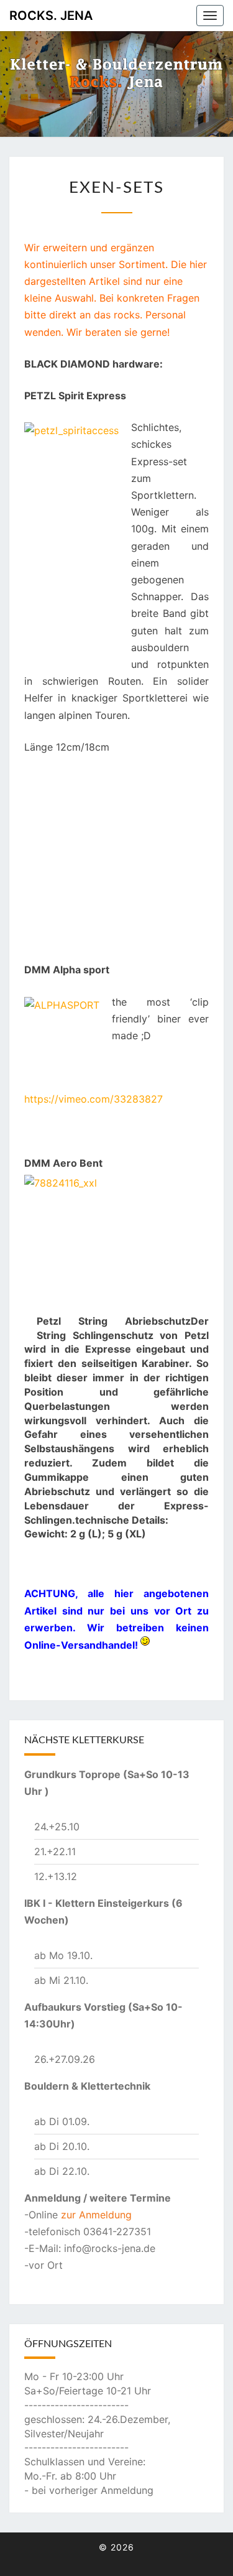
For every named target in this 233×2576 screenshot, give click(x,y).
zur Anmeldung (96, 2215)
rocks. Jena (51, 16)
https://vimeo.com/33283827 (94, 1099)
